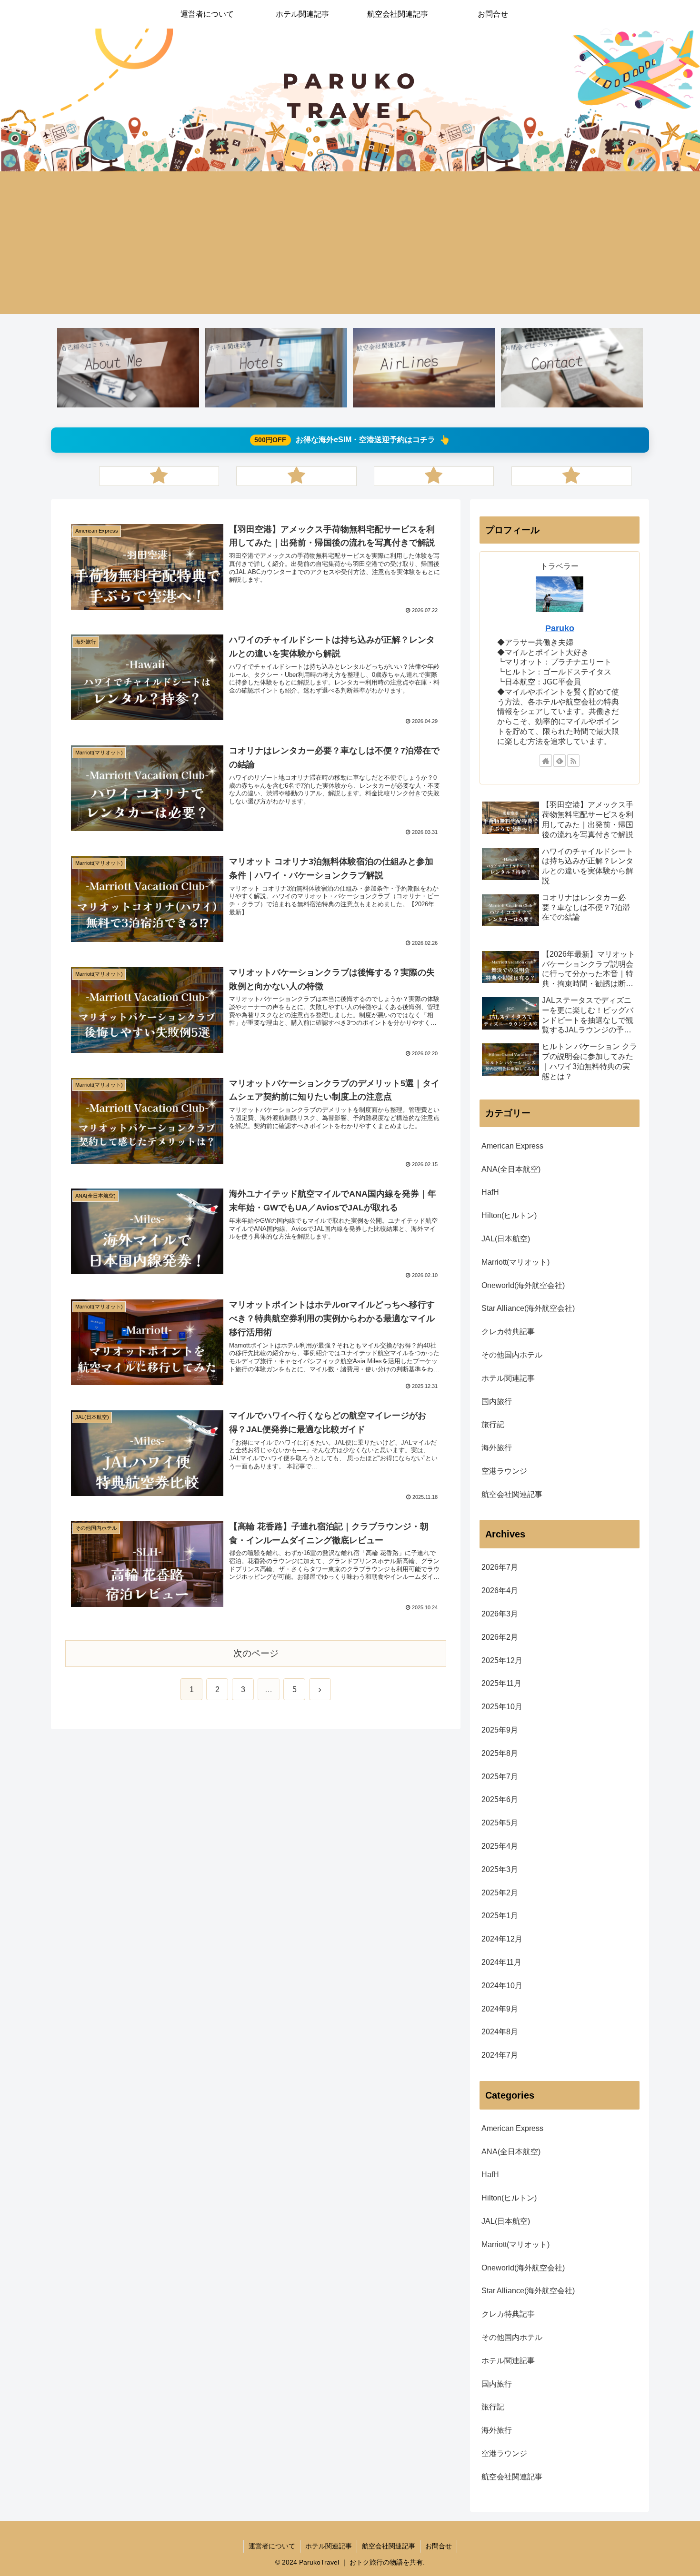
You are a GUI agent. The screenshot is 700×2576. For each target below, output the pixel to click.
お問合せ (439, 2546)
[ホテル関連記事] (276, 368)
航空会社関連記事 (389, 2546)
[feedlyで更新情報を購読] (560, 761)
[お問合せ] (572, 368)
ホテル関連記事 (329, 2546)
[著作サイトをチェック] (546, 761)
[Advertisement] (350, 243)
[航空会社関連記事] (424, 368)
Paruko (560, 628)
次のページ (256, 1653)
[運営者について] (128, 368)
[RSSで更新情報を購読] (573, 761)
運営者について (272, 2546)
